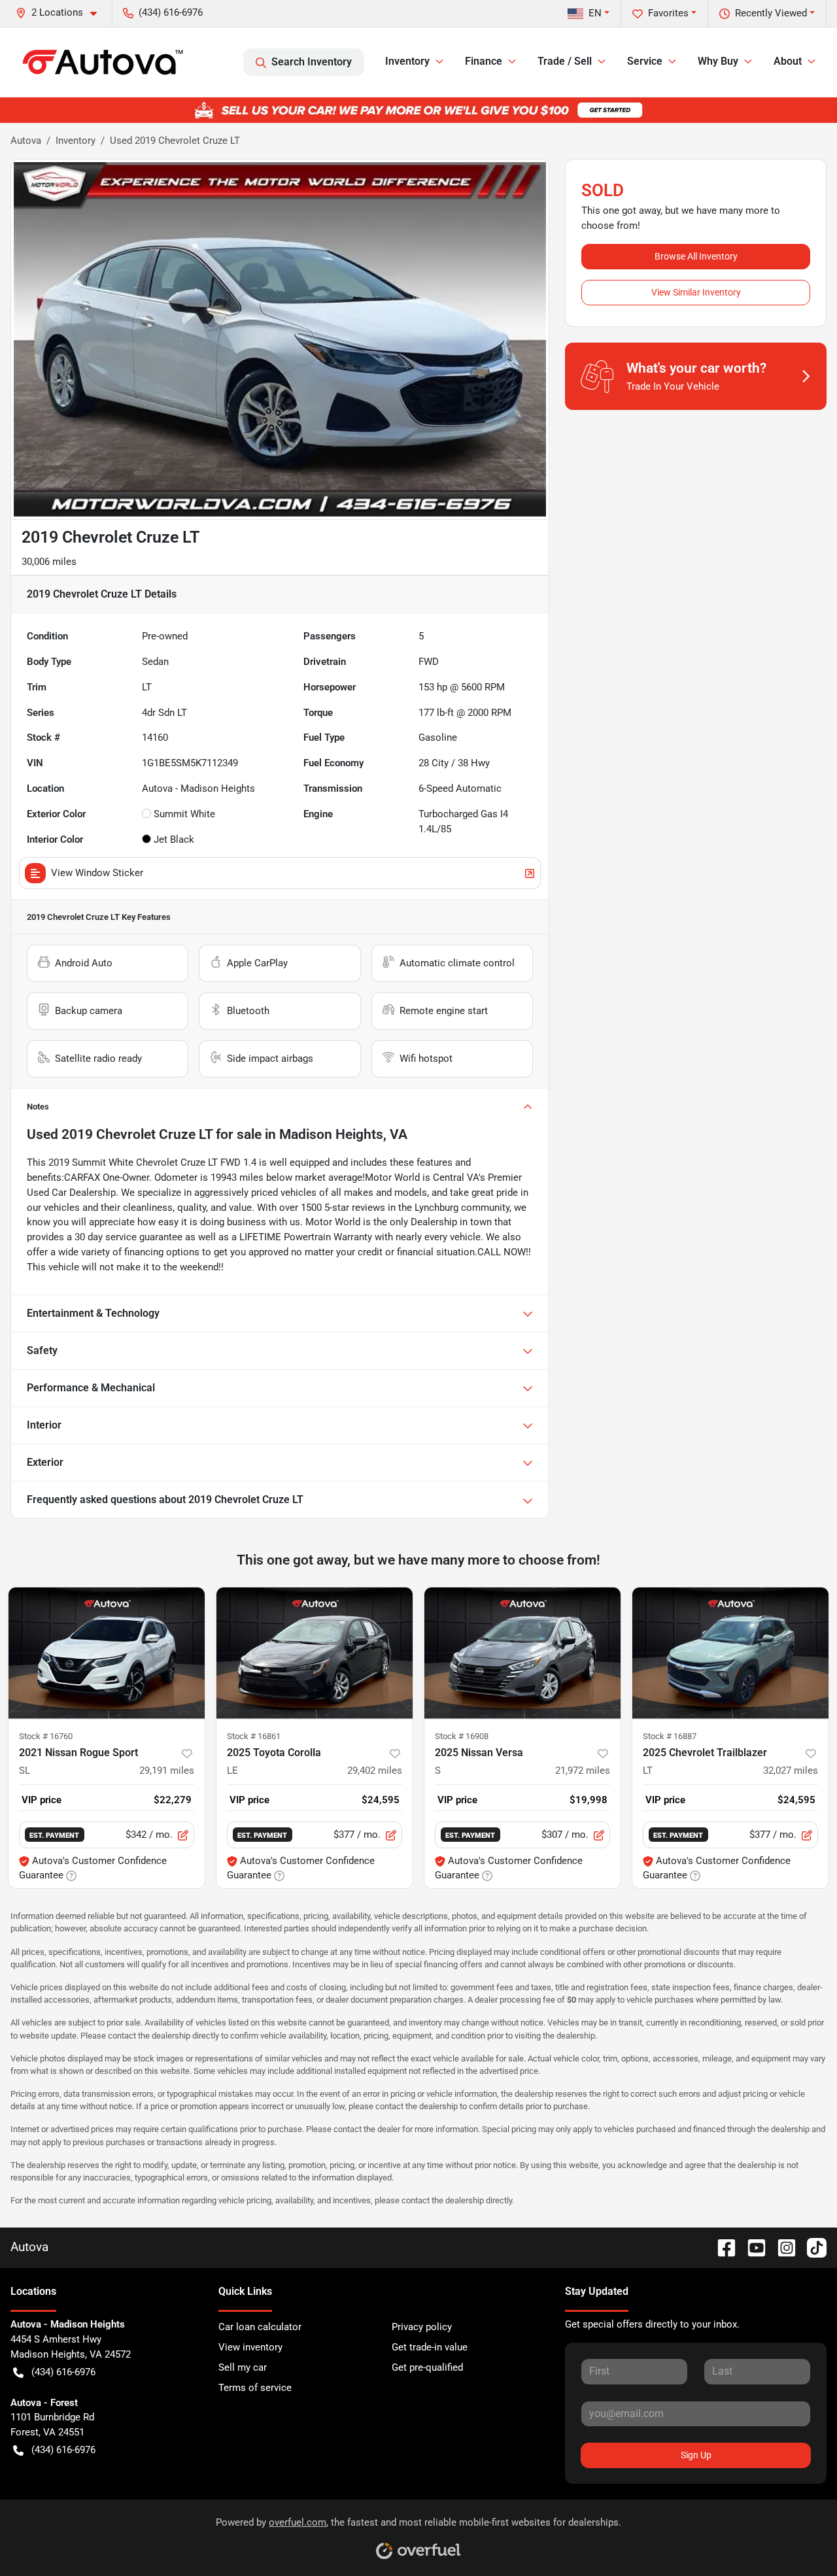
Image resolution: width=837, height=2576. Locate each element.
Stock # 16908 (462, 1736)
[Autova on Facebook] (721, 2247)
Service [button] (645, 61)
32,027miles (791, 1771)
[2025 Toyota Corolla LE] (315, 1653)
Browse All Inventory (696, 256)
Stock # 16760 (46, 1736)
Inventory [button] (407, 61)
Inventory (76, 141)
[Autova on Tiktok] (811, 2247)
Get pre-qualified (427, 2367)
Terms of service (255, 2388)
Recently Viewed (771, 13)
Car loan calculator (260, 2327)
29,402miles (375, 1771)
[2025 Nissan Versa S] (522, 1653)
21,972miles (583, 1771)
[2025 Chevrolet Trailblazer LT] (730, 1653)
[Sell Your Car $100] (418, 110)
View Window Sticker (97, 873)
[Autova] (103, 62)
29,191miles (167, 1771)
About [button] (788, 61)
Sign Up (696, 2455)
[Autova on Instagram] (781, 2247)
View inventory (250, 2347)
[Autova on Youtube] (751, 2247)
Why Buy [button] (718, 61)
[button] (61, 13)
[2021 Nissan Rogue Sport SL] (107, 1653)
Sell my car (243, 2367)
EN (595, 13)
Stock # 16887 (670, 1736)
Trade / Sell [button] (565, 61)
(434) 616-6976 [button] (171, 12)
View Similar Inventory (696, 292)
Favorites (668, 13)
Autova (26, 141)
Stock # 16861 (254, 1736)
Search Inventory (312, 62)
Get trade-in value (430, 2347)
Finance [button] (484, 61)
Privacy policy (422, 2327)
